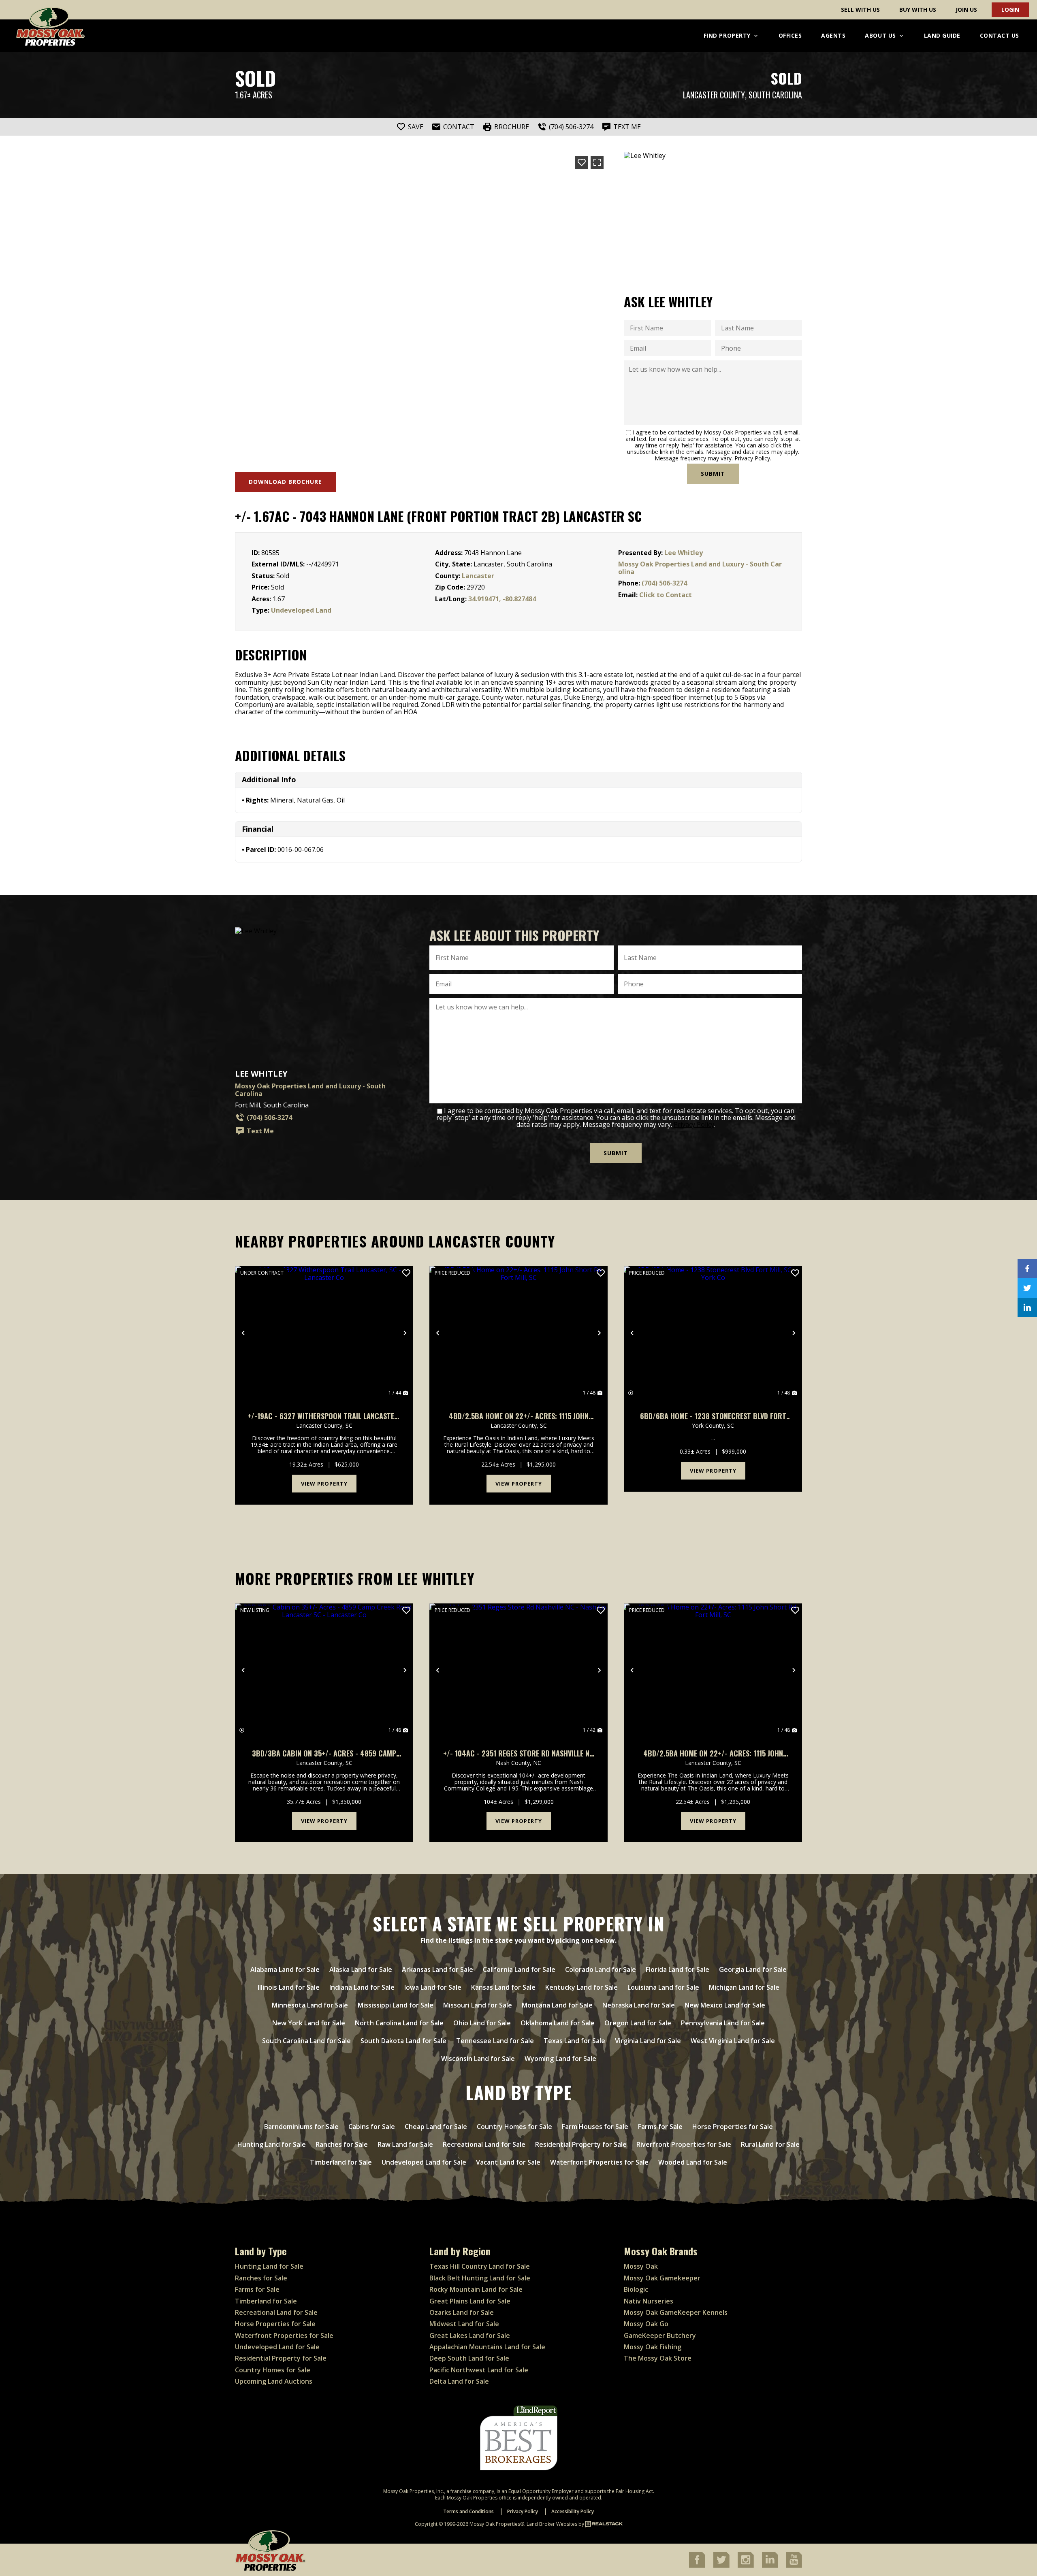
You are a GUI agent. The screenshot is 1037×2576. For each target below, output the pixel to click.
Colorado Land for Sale (601, 1969)
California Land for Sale (519, 1969)
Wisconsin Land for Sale (478, 2059)
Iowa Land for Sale (433, 1987)
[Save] (582, 162)
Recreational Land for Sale (484, 2144)
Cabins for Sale (372, 2127)
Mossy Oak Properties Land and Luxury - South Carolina (700, 568)
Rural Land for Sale (770, 2144)
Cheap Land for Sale (436, 2127)
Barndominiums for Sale (301, 2127)
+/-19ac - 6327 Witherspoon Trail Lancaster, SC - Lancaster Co (324, 1416)
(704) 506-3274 (664, 583)
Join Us (966, 10)
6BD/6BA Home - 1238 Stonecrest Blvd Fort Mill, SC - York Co (713, 1416)
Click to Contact (666, 595)
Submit (713, 474)
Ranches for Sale (342, 2144)
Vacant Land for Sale (508, 2162)
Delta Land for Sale (459, 2381)
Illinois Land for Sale (289, 1987)
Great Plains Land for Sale (470, 2301)
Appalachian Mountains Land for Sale (487, 2347)
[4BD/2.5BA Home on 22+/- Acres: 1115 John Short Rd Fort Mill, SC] (518, 1333)
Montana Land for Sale (557, 2005)
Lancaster (478, 576)
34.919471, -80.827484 (502, 599)
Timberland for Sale (341, 2162)
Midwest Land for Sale (464, 2324)
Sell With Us (860, 10)
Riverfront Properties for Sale (684, 2144)
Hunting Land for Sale (272, 2144)
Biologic (636, 2289)
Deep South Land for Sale (469, 2358)
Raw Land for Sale (405, 2144)
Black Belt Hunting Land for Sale (480, 2278)
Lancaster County (714, 95)
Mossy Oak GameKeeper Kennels (676, 2312)
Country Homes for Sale (514, 2127)
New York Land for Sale (309, 2023)
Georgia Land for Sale (753, 1969)
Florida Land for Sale (677, 1969)
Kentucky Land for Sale (581, 1987)
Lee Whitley (684, 553)
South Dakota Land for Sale (403, 2041)
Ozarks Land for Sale (462, 2312)
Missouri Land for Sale (478, 2005)
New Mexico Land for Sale (725, 2005)
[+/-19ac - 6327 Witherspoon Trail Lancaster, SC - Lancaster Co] (324, 1333)
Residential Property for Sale (581, 2144)
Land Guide (942, 35)
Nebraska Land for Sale (639, 2005)
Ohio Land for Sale (482, 2023)
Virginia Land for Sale (648, 2041)
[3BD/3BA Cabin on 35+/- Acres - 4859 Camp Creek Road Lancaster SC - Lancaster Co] (324, 1670)
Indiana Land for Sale (362, 1987)
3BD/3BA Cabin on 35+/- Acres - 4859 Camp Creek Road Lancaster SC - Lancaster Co (324, 1753)
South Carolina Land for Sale (306, 2041)
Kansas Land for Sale (503, 1987)
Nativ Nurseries (649, 2301)
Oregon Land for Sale (638, 2023)
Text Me (260, 1131)
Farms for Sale (660, 2127)
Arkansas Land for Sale (437, 1969)
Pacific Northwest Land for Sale (479, 2370)
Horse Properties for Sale (733, 2127)
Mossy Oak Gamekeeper (662, 2278)
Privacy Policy (752, 458)
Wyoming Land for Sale (560, 2059)
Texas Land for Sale (574, 2041)
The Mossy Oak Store (658, 2358)
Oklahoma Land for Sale (558, 2023)
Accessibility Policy (573, 2511)
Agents (833, 35)
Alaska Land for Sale (361, 1969)
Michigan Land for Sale (744, 1987)
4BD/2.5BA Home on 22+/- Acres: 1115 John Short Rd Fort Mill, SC (519, 1416)
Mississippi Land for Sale (396, 2005)
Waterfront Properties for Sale (599, 2162)
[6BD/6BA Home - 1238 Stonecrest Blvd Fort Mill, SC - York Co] (713, 1333)
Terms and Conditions (468, 2511)
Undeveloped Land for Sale (424, 2162)
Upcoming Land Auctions (274, 2381)
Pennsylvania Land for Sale (723, 2023)
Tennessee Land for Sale (495, 2041)
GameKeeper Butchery (660, 2335)
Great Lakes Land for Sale (470, 2335)
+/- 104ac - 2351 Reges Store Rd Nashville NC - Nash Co (518, 1753)
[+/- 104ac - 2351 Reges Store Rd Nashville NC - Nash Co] (518, 1670)
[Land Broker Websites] (604, 2524)
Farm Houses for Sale (595, 2127)
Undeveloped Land (301, 610)
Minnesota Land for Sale (310, 2005)
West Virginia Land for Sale (733, 2041)
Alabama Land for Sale (285, 1969)
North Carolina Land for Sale (399, 2023)
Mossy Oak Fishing (653, 2347)
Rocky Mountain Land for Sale (476, 2289)
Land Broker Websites (552, 2524)
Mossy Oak (641, 2266)
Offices (790, 35)
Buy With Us (918, 10)
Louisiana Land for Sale (663, 1987)
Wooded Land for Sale (693, 2162)
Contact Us (1000, 35)
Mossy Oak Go (646, 2324)
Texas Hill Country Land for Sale (480, 2266)
